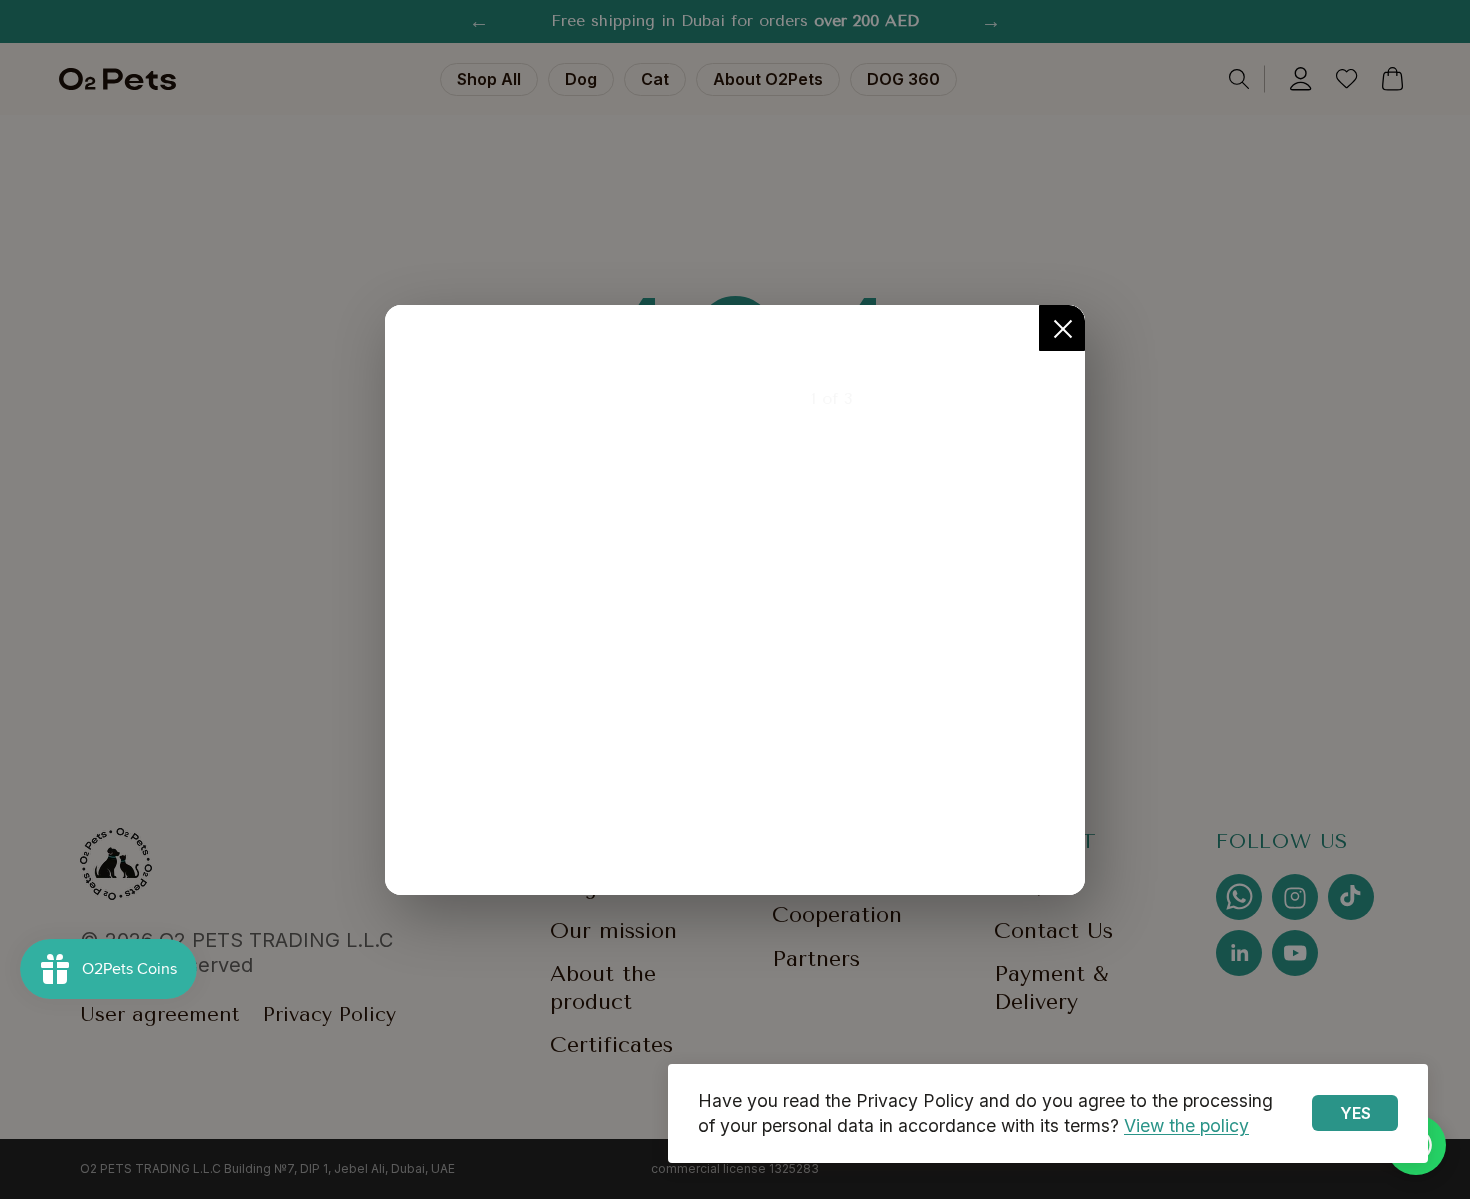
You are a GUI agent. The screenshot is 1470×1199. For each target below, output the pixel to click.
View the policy (1186, 1125)
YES (1355, 1113)
